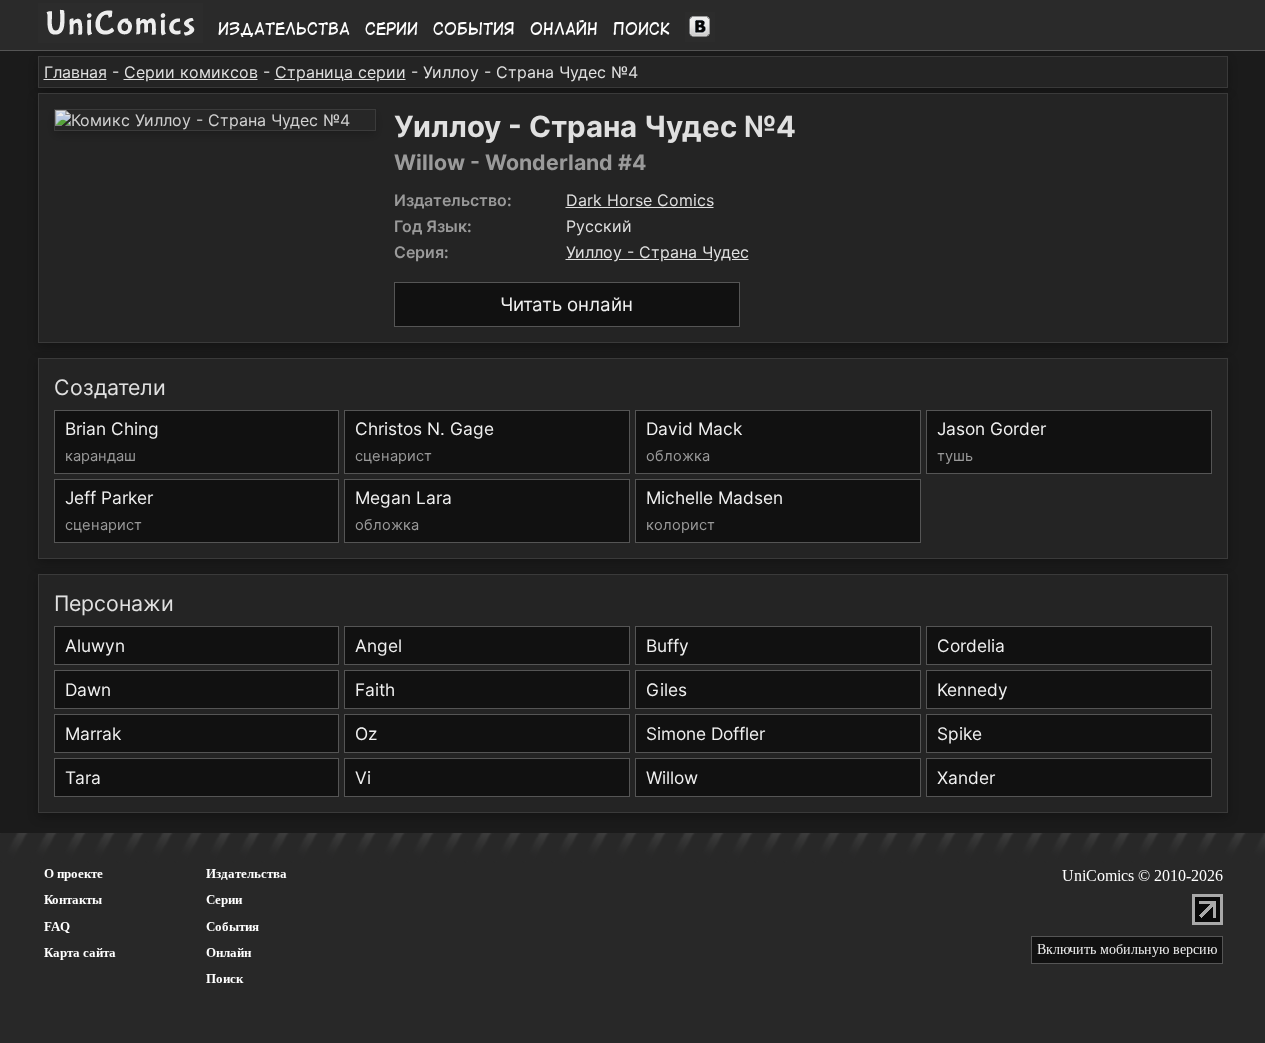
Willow (672, 777)
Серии (391, 29)
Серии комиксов (191, 72)
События (474, 29)
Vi (363, 777)
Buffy (667, 645)
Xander (966, 777)
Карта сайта (80, 952)
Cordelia (971, 645)
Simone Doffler (705, 733)
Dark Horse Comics (640, 200)
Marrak (93, 733)
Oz (366, 733)
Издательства (284, 29)
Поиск (641, 29)
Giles (666, 689)
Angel (378, 645)
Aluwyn (95, 645)
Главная (75, 72)
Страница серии (340, 72)
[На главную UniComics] (120, 37)
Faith (375, 689)
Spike (959, 733)
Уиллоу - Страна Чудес (657, 252)
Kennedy (972, 689)
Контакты (73, 899)
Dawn (88, 689)
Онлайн (564, 29)
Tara (83, 777)
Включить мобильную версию (1127, 949)
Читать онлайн (566, 304)
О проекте (73, 873)
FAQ (57, 926)
